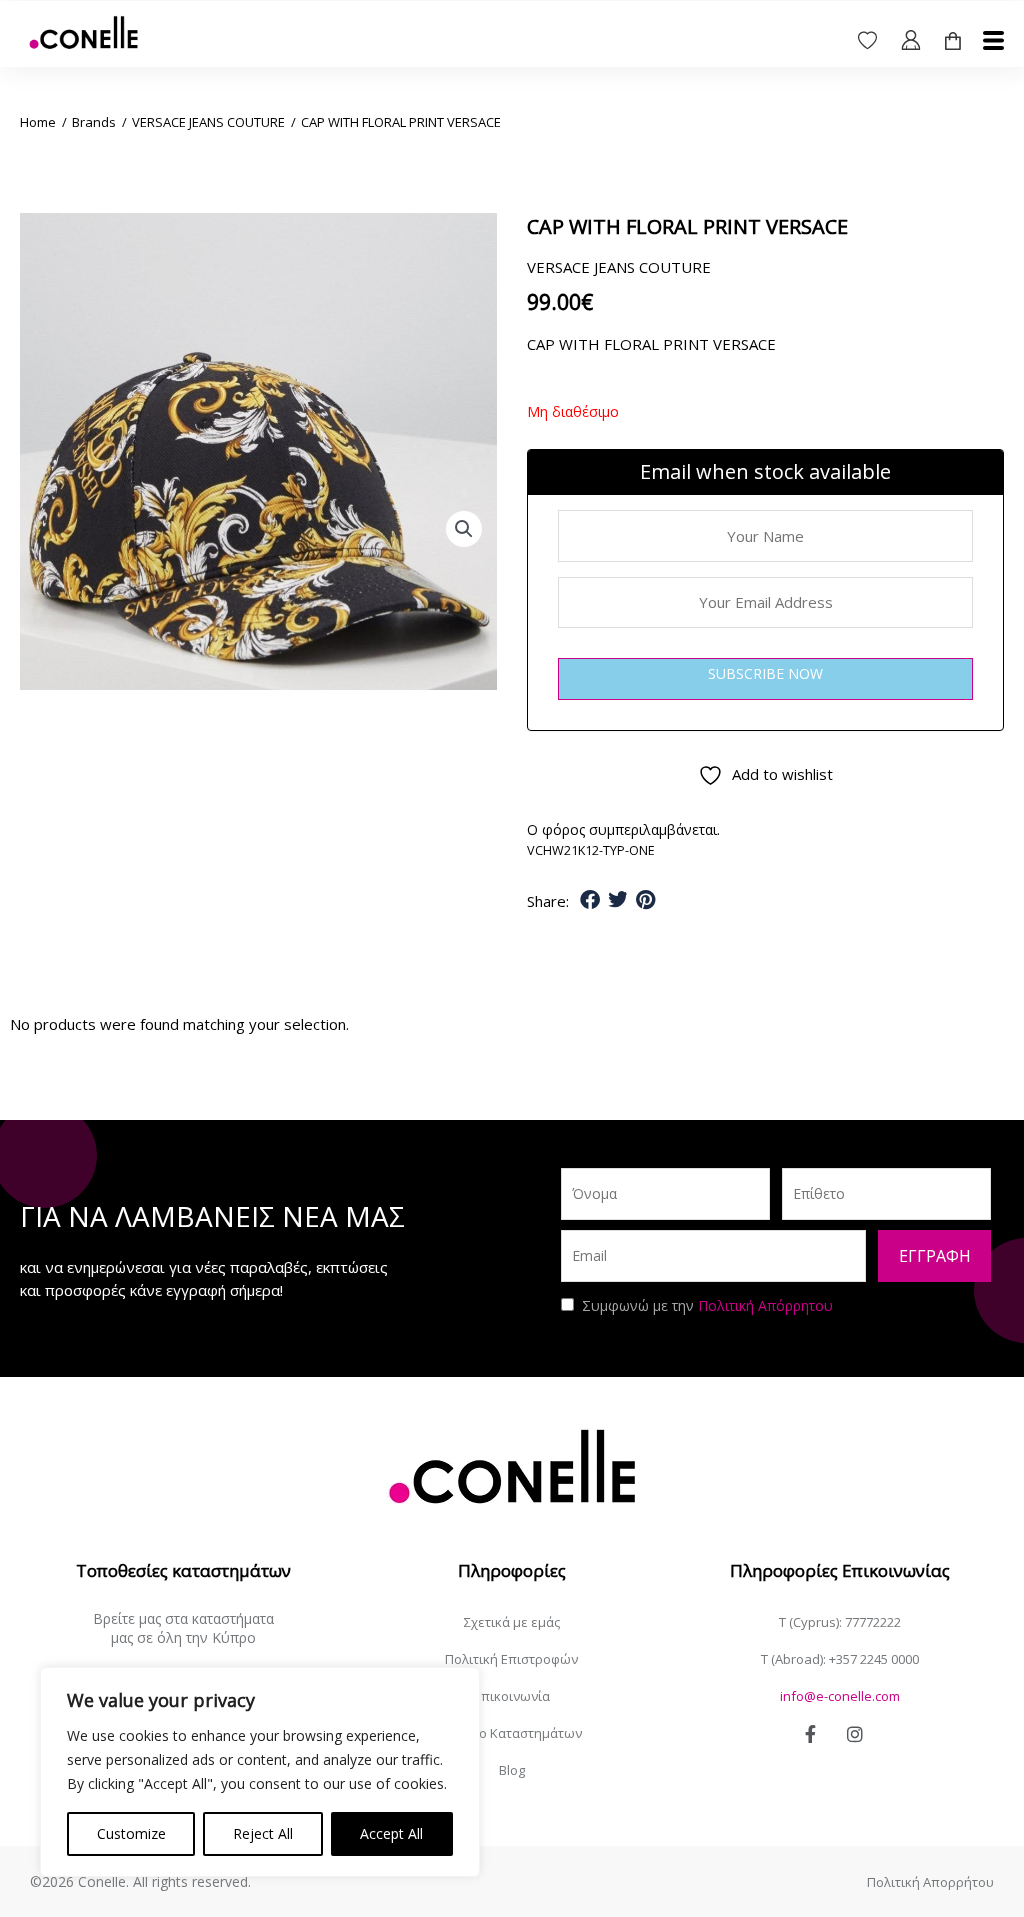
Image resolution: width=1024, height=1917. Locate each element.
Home (38, 122)
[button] (464, 529)
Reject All (263, 1833)
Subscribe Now (765, 673)
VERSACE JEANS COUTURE (208, 122)
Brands (94, 122)
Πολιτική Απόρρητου (765, 1305)
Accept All (391, 1833)
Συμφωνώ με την (707, 1305)
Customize (131, 1833)
